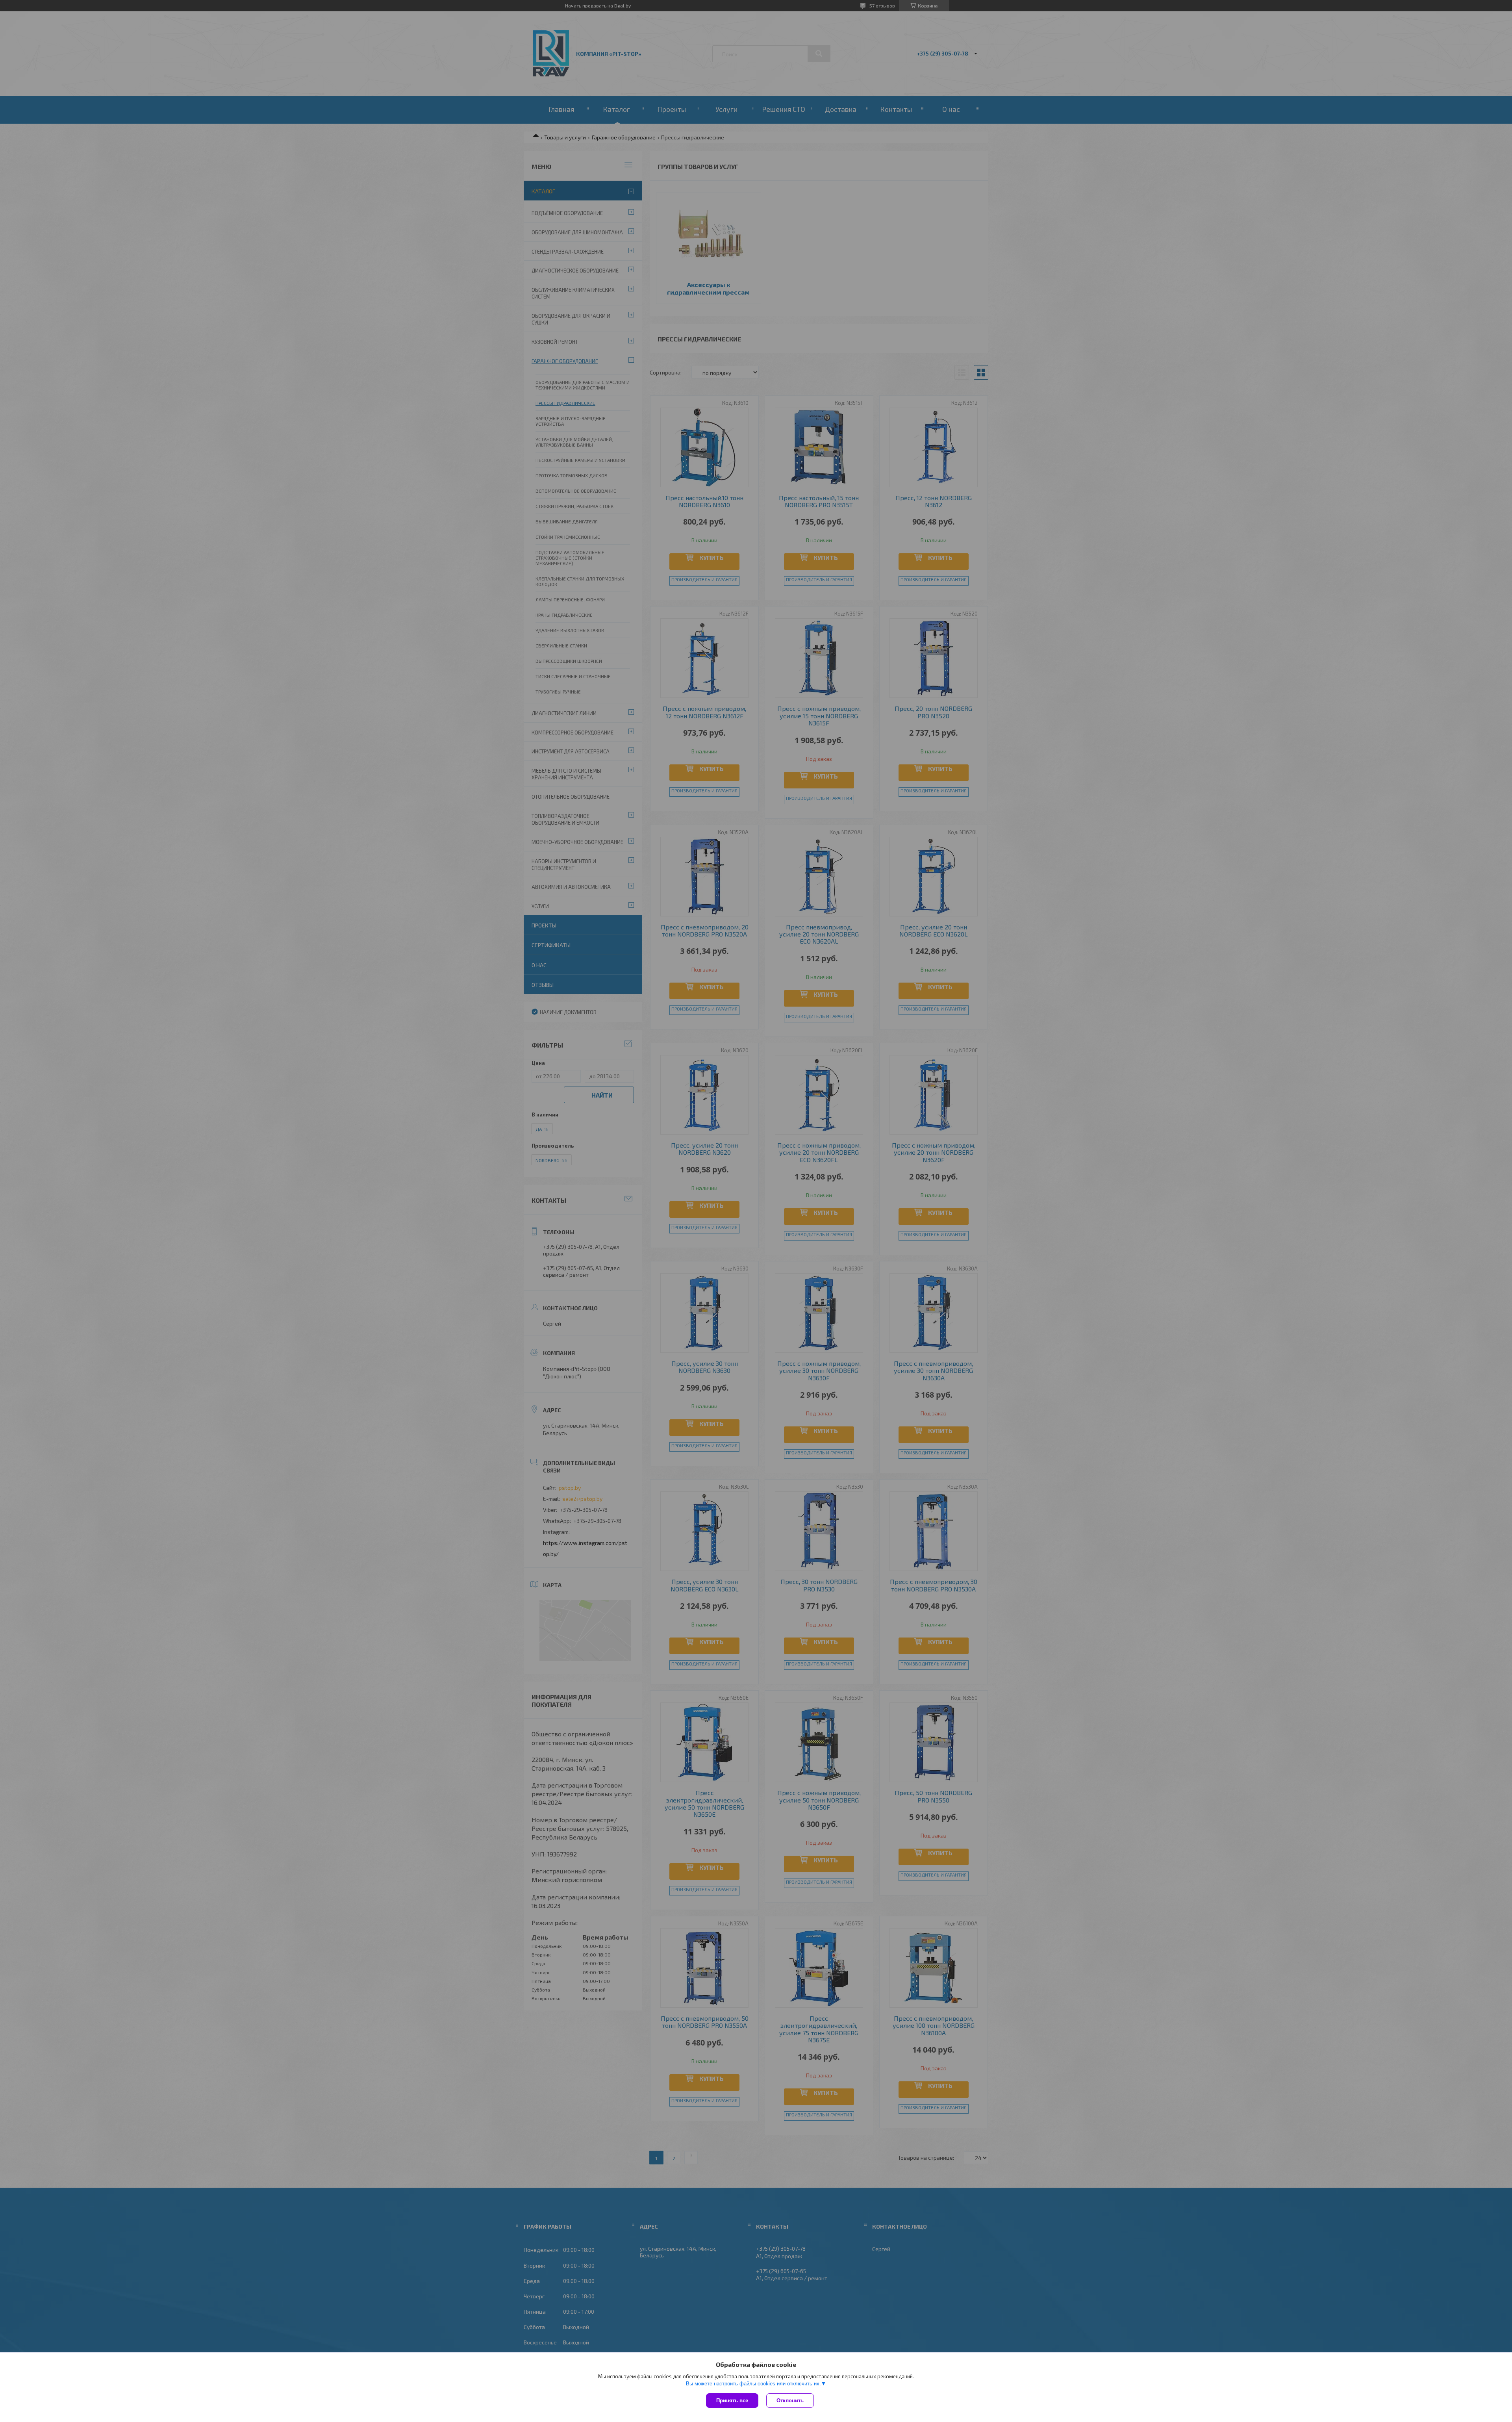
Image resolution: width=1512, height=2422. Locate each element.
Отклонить (790, 2401)
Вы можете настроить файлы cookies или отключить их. (753, 2384)
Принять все (732, 2401)
